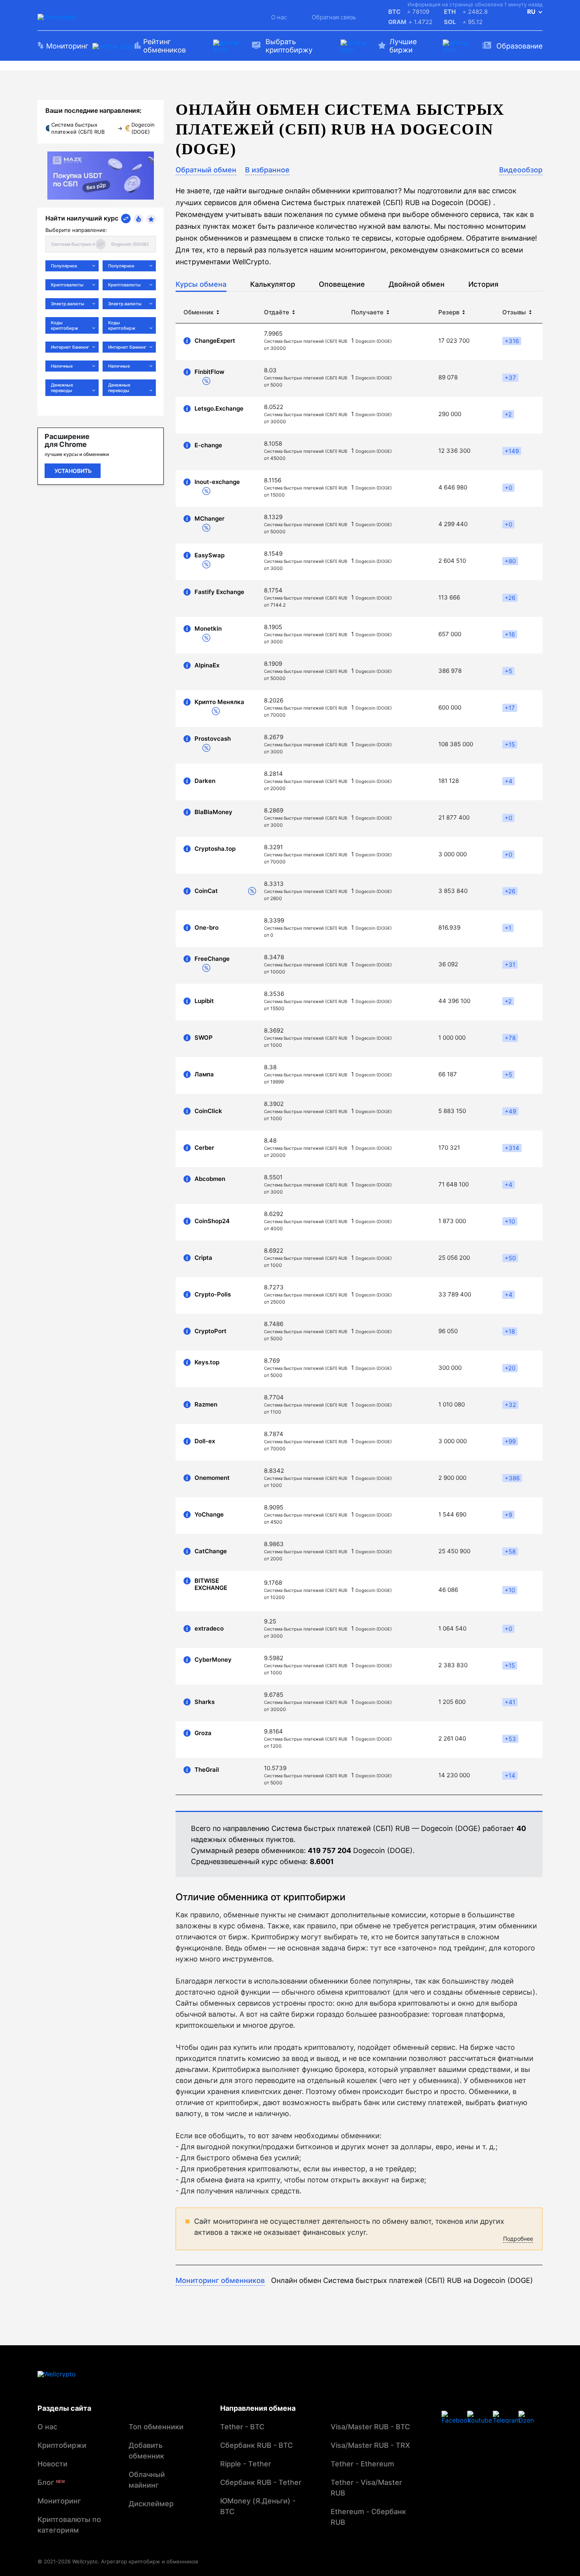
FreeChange (212, 959)
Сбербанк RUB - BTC (256, 2445)
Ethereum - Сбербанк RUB (368, 2517)
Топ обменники (156, 2427)
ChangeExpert (215, 341)
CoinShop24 (212, 1221)
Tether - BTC (242, 2427)
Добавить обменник (146, 2451)
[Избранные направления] (151, 219)
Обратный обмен (206, 170)
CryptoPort (210, 1331)
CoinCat (206, 891)
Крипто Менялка (219, 702)
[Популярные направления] (138, 219)
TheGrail (207, 1770)
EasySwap (210, 555)
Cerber (204, 1148)
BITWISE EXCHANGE (211, 1584)
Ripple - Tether (246, 2464)
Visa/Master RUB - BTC (370, 2427)
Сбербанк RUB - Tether (261, 2482)
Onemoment (212, 1478)
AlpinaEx (207, 665)
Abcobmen (210, 1179)
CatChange (211, 1551)
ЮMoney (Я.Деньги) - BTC (258, 2506)
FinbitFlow (210, 372)
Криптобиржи (62, 2445)
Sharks (205, 1702)
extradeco (209, 1629)
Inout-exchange (217, 482)
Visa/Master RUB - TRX (370, 2445)
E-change (208, 445)
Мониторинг (59, 2501)
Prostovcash (213, 739)
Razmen (206, 1405)
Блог (51, 2482)
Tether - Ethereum (362, 2464)
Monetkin (208, 629)
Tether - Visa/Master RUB (366, 2488)
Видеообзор (521, 170)
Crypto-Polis (213, 1295)
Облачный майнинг (147, 2480)
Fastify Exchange (219, 592)
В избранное (267, 170)
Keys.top (207, 1362)
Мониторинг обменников (220, 2280)
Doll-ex (205, 1441)
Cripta (203, 1258)
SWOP (204, 1038)
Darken (205, 781)
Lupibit (204, 1001)
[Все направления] (126, 219)
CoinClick (208, 1111)
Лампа (204, 1074)
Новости (52, 2464)
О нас (279, 17)
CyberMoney (213, 1660)
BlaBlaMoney (213, 812)
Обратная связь (334, 17)
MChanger (210, 519)
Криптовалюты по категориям (69, 2525)
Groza (203, 1733)
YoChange (209, 1515)
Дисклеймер (151, 2504)
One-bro (207, 928)
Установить (73, 471)
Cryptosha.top (215, 849)
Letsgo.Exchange (219, 409)
